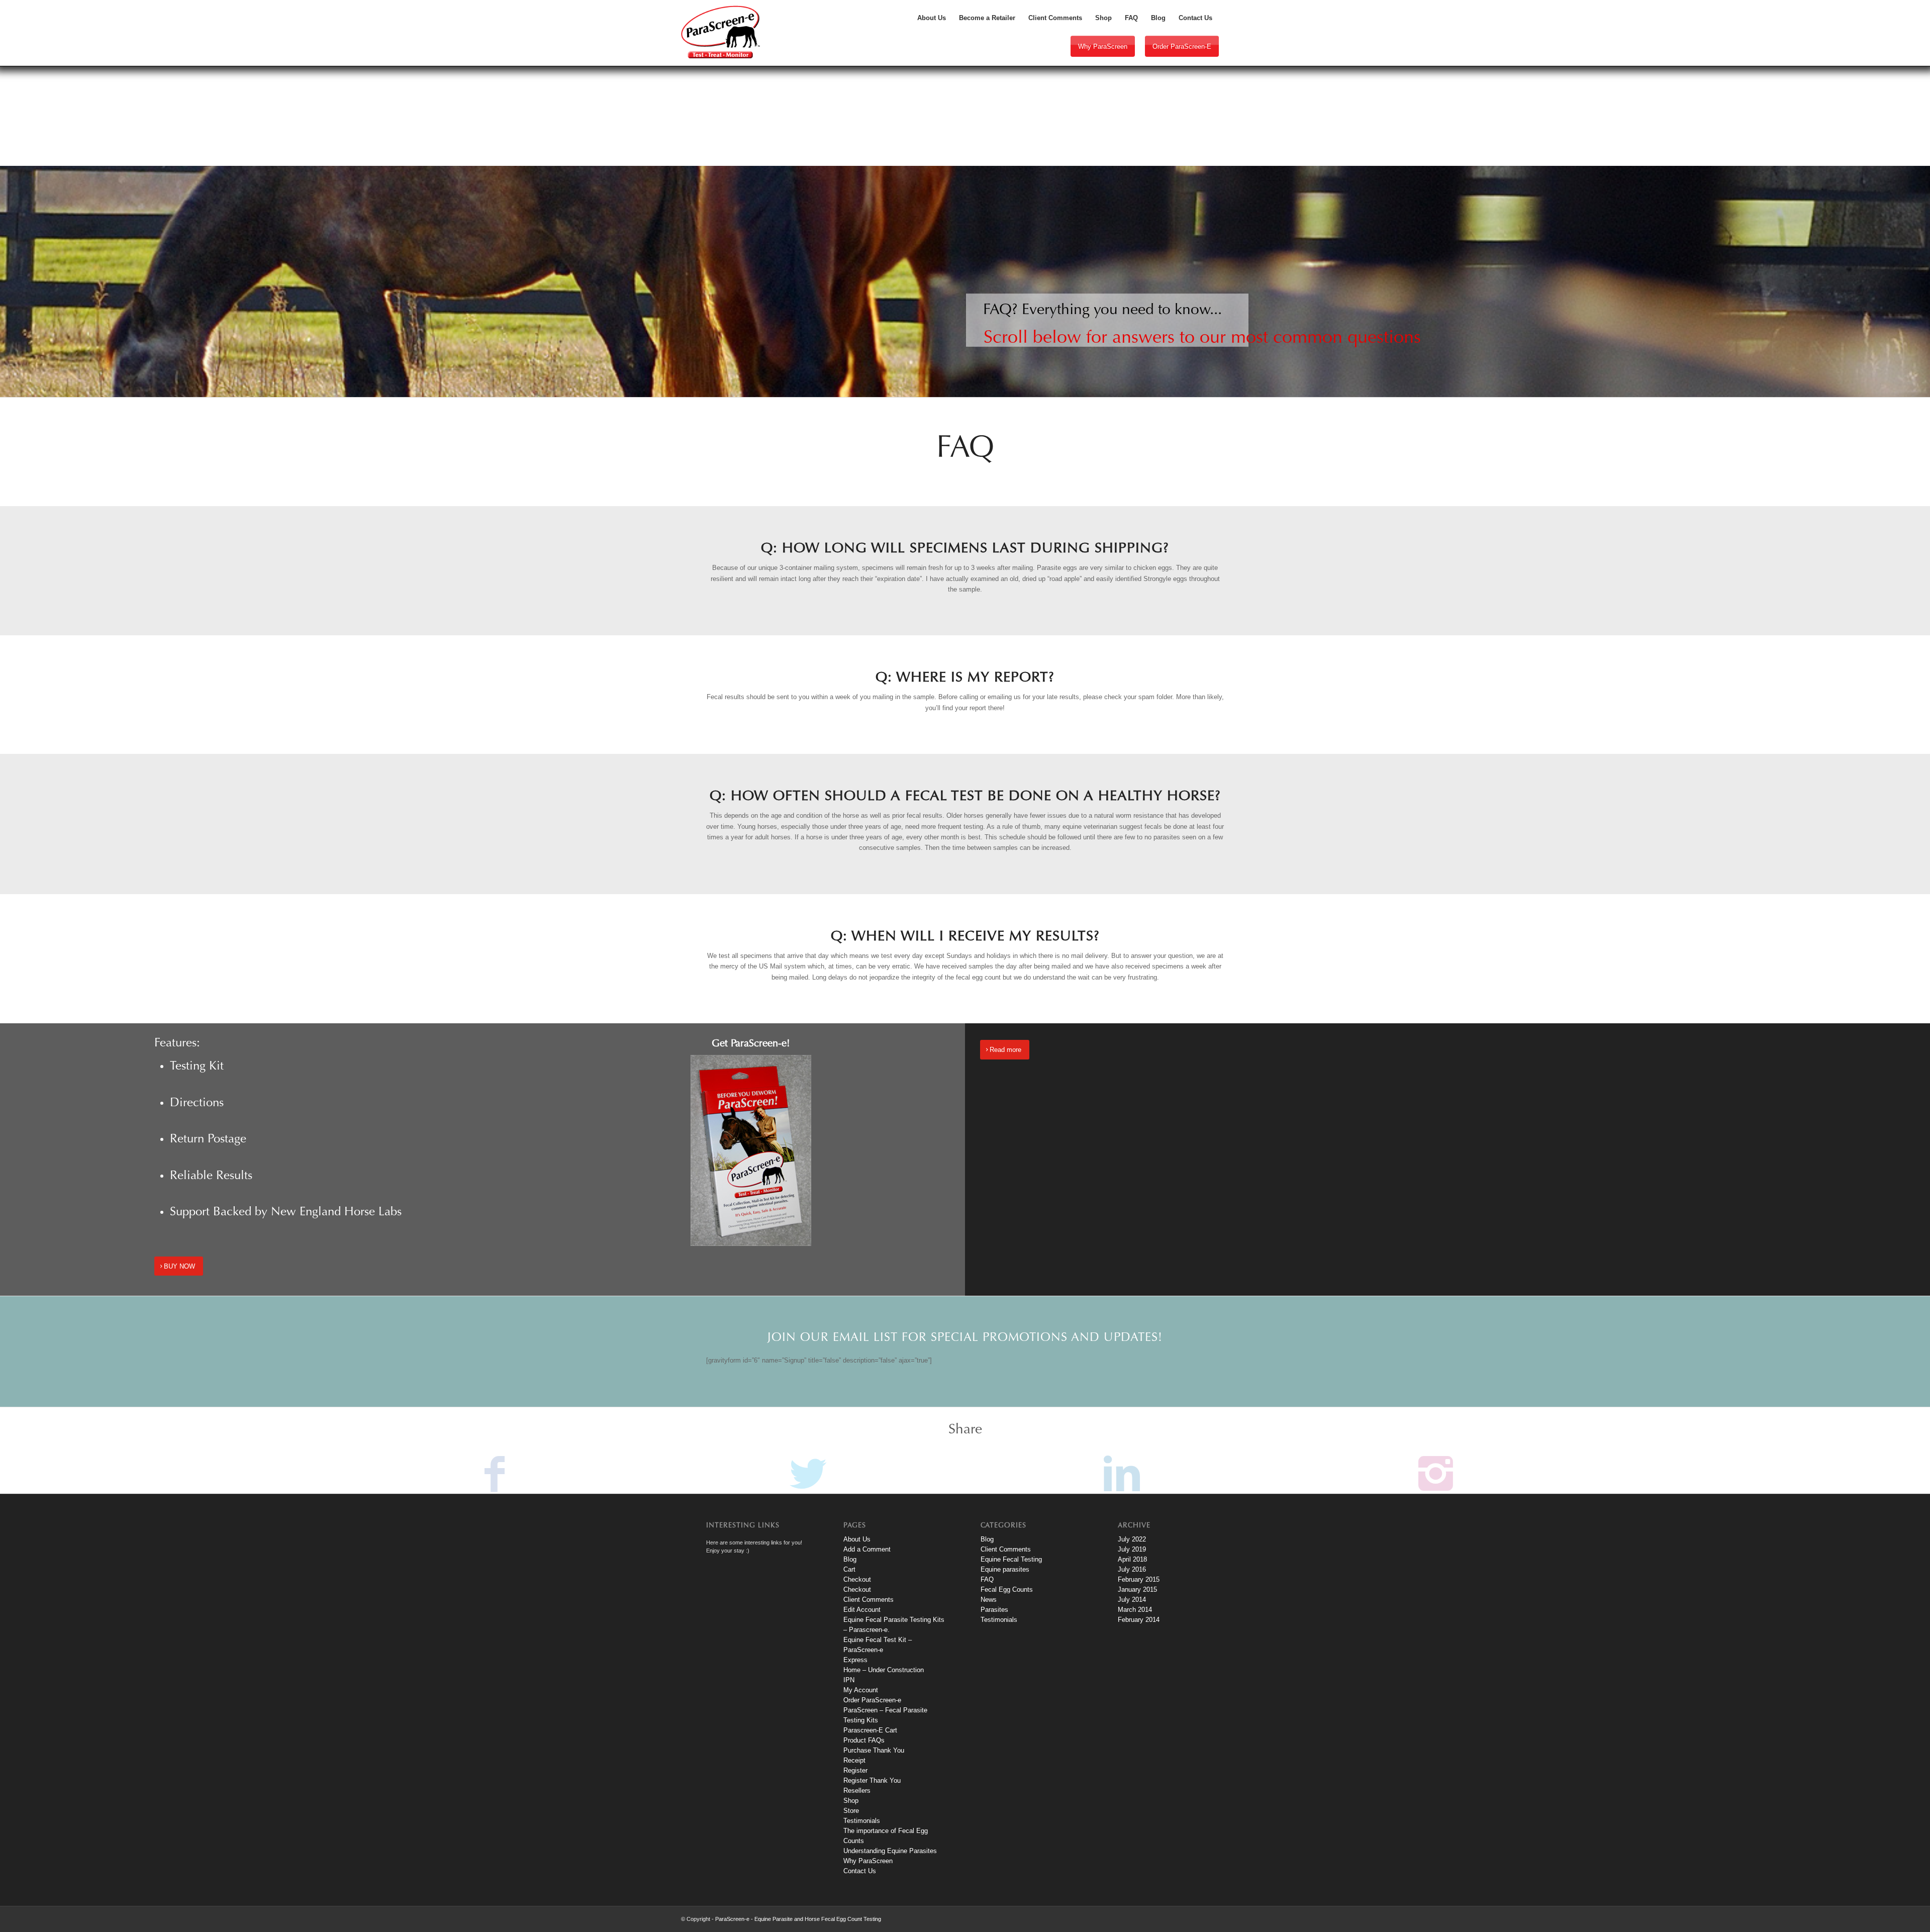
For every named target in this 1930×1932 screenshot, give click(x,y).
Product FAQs (864, 1740)
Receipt (854, 1760)
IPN (849, 1680)
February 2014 (1139, 1620)
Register (855, 1770)
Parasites (994, 1610)
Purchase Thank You (874, 1750)
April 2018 (1132, 1559)
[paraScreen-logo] (720, 32)
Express (855, 1660)
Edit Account (862, 1610)
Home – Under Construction (884, 1670)
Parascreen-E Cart (870, 1730)
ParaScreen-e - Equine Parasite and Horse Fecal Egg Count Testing (798, 1919)
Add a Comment (867, 1549)
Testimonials (862, 1821)
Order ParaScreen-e (1182, 46)
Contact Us (860, 1871)
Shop (851, 1801)
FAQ (987, 1579)
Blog (850, 1559)
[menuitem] (932, 18)
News (989, 1600)
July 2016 (1132, 1569)
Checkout (857, 1579)
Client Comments (868, 1600)
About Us (857, 1539)
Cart (849, 1569)
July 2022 (1132, 1539)
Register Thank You (872, 1780)
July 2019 (1132, 1549)
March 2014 (1135, 1610)
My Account (861, 1690)
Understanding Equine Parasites (890, 1851)
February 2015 (1139, 1579)
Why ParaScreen (1103, 46)
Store (851, 1811)
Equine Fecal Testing (1011, 1559)
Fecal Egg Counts (1007, 1589)
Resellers (857, 1791)
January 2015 (1137, 1589)
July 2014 (1132, 1600)
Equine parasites (1005, 1569)
